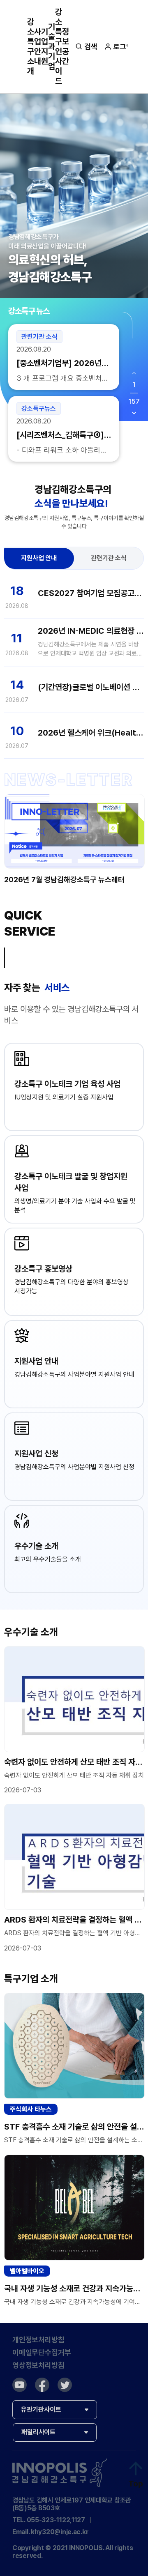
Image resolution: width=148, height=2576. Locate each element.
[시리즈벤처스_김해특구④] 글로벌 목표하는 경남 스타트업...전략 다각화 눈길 (61, 435)
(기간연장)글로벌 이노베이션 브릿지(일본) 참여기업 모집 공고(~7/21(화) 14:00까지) (91, 687)
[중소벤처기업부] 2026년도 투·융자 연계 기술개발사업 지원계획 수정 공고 (62, 363)
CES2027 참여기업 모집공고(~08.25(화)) (91, 593)
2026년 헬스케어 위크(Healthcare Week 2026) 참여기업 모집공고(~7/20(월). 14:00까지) (91, 733)
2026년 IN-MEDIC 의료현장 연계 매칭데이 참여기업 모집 (91, 631)
